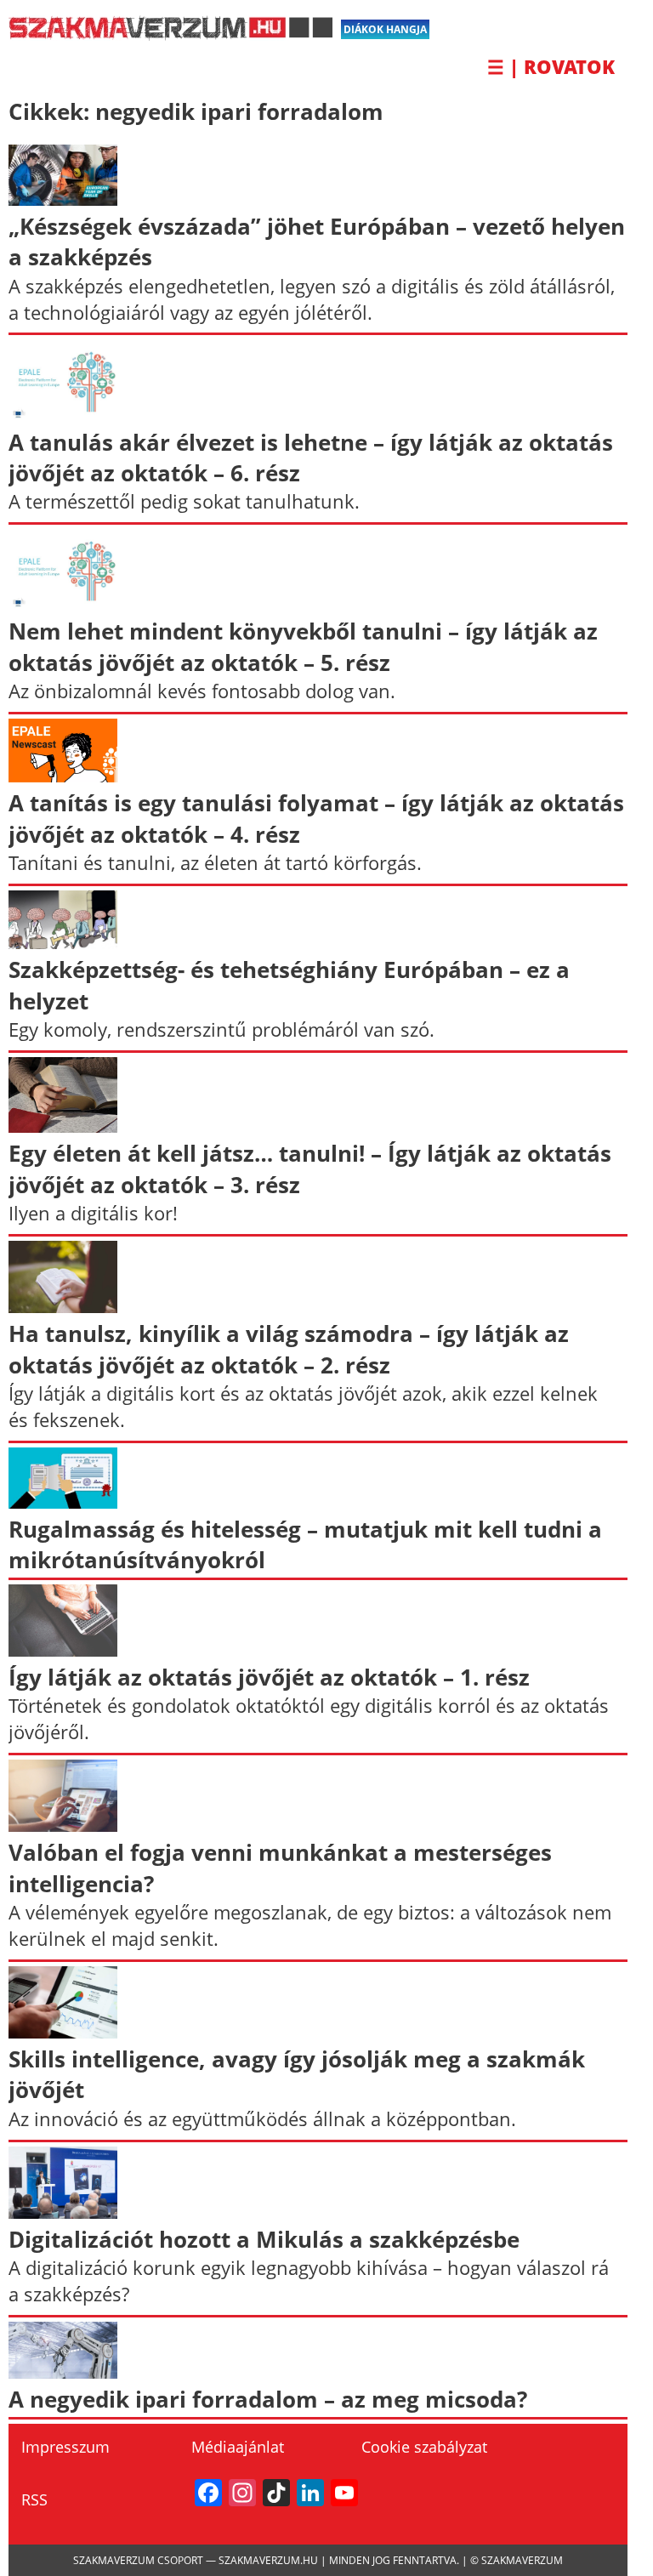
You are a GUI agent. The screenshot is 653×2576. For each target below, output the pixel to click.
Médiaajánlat (238, 2447)
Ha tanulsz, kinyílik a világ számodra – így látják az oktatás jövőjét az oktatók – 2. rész (289, 1349)
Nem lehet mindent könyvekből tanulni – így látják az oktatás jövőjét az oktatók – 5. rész (303, 646)
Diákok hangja (385, 29)
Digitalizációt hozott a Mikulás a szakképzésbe (264, 2239)
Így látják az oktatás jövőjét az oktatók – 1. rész (269, 1677)
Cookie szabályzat (424, 2447)
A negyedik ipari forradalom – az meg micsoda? (268, 2399)
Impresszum (65, 2447)
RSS (34, 2499)
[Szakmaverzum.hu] (170, 34)
